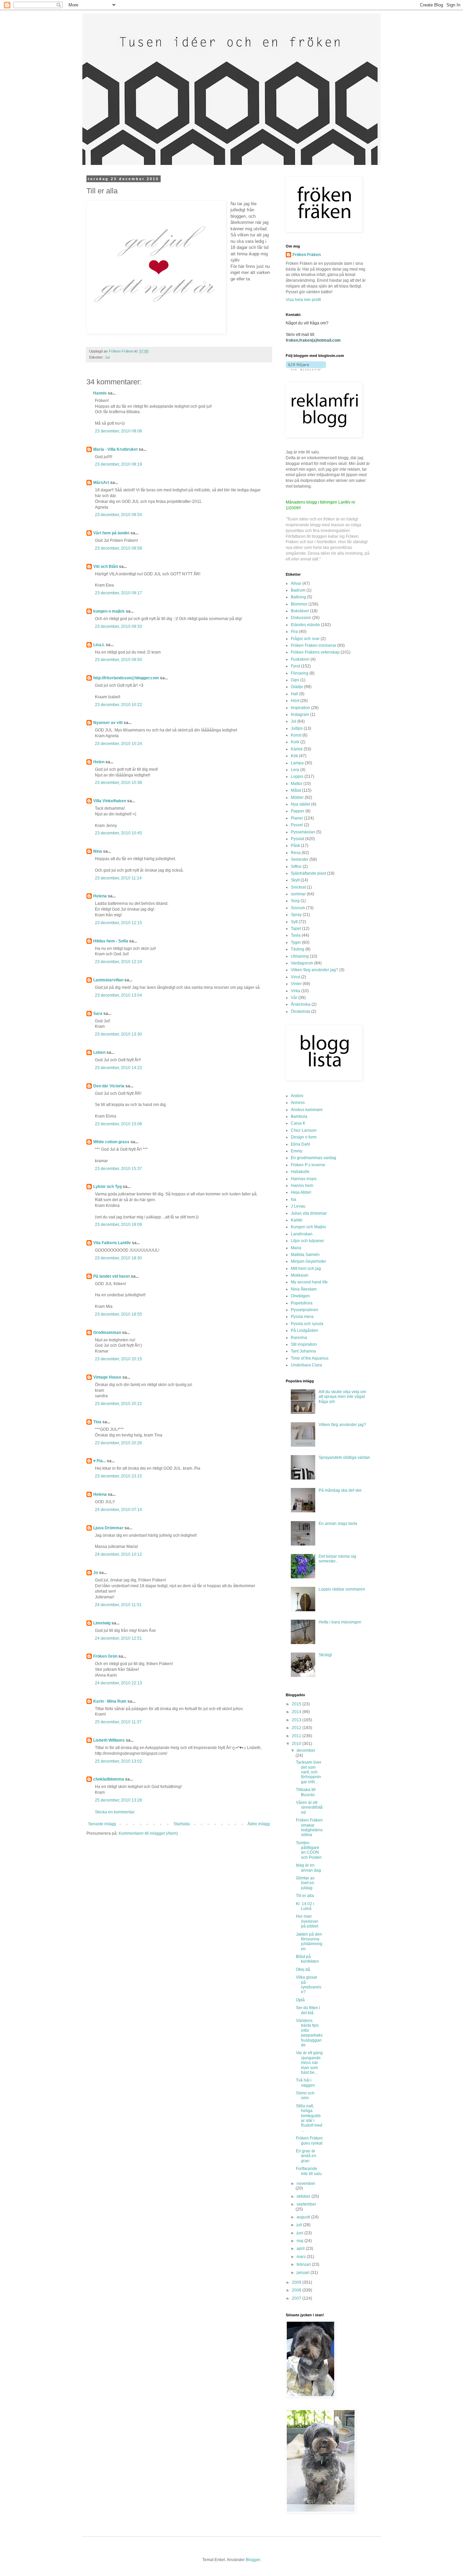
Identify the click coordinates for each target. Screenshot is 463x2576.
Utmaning (300, 956)
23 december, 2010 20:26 (118, 1443)
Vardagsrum (302, 963)
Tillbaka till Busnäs (306, 1792)
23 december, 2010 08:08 (118, 431)
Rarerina (299, 1338)
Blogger (253, 2560)
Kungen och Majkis (308, 1227)
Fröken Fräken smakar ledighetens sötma (309, 1827)
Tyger (296, 942)
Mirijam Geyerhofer (308, 1261)
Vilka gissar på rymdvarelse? (309, 1985)
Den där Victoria (109, 1086)
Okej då (303, 1970)
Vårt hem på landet (111, 533)
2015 (297, 1704)
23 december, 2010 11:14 (118, 878)
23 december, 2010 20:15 (118, 1359)
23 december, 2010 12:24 (118, 962)
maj (300, 2241)
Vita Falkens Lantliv (112, 1243)
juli (300, 2225)
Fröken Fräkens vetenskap (315, 652)
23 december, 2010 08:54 (118, 515)
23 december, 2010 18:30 (118, 1258)
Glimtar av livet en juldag (305, 1883)
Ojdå (300, 2000)
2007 (297, 2298)
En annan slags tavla (338, 1524)
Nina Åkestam (304, 1289)
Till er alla (305, 1896)
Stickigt (325, 1655)
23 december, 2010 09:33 (118, 626)
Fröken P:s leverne (308, 1165)
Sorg (295, 901)
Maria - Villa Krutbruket (115, 449)
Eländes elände (305, 625)
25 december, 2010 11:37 (118, 1722)
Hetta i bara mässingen (340, 1622)
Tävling (298, 949)
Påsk (295, 846)
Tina (97, 1422)
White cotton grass (111, 1142)
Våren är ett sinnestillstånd (309, 1807)
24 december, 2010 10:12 (118, 1554)
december (306, 1750)
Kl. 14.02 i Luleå (305, 1906)
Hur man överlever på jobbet (307, 1921)
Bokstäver (300, 611)
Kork (295, 742)
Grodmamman (107, 1333)
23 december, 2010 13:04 (118, 995)
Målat (296, 790)
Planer (297, 818)
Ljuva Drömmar (108, 1528)
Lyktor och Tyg (107, 1187)
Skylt (295, 880)
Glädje (297, 687)
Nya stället (300, 804)
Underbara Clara (306, 1365)
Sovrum (298, 908)
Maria (296, 1248)
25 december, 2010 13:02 (118, 1761)
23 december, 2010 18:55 (118, 1314)
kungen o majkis (109, 611)
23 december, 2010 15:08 (118, 1124)
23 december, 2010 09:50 (118, 660)
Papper (298, 811)
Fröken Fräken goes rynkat (309, 2141)
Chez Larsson (304, 1130)
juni (300, 2233)
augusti (304, 2217)
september (306, 2204)
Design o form (304, 1137)
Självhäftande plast (308, 873)
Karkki (297, 1220)
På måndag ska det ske (340, 1490)
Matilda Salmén (305, 1255)
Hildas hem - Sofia (111, 941)
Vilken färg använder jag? (315, 970)
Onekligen (300, 1296)
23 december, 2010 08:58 (118, 548)
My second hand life (309, 1282)
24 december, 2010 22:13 (118, 1683)
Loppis (297, 776)
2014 (297, 1712)
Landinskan (302, 1234)
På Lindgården (305, 1330)
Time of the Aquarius (310, 1358)
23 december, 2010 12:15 (118, 923)
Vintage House (107, 1377)
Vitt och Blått (106, 567)
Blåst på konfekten (307, 1959)
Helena (100, 896)
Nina (98, 851)
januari (304, 2273)
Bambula (299, 1116)
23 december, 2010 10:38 (118, 783)
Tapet (296, 929)
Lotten (99, 1052)
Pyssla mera (302, 1317)
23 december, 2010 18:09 (118, 1225)
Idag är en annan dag (308, 1868)
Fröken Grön (105, 1656)
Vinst (295, 977)
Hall (295, 694)
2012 (297, 1728)
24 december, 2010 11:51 (118, 1605)
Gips (295, 680)
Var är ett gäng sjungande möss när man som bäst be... (309, 2063)
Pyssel (297, 825)
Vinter (296, 984)
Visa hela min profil (303, 300)
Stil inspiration (304, 1344)
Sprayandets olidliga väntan (344, 1457)
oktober (304, 2196)
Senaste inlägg (102, 1824)
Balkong (298, 597)
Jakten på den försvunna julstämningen (309, 1942)
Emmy (297, 1151)
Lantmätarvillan (108, 980)
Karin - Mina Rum (110, 1701)
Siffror (296, 867)
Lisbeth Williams (109, 1740)
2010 (297, 1744)
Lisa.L (99, 645)
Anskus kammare (307, 1110)
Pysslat (297, 839)
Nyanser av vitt (108, 723)
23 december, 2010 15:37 (118, 1169)
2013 (297, 1720)
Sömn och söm (305, 2095)
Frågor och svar (305, 639)
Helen (99, 762)
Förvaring (300, 673)
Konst (296, 735)
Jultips (297, 728)
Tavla (296, 935)
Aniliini (297, 1096)
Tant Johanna (303, 1351)
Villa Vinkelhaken (110, 801)
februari (304, 2264)
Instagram (300, 715)
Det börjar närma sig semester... (337, 1559)
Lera (295, 770)
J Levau (298, 1206)
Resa (296, 853)
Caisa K (298, 1123)
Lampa (297, 763)
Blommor (299, 604)
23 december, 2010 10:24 (118, 744)
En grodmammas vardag (314, 1158)
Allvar (296, 583)
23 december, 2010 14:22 (118, 1068)
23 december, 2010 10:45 (118, 833)
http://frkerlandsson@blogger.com (126, 678)
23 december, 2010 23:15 (118, 1476)
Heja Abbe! (301, 1192)
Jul (107, 357)
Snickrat (298, 887)
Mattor (297, 784)
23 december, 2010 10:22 (118, 705)
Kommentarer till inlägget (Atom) (148, 1833)
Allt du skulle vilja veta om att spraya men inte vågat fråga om (342, 1397)
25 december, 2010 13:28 (118, 1800)
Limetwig (102, 1623)
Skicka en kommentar (115, 1812)
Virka (296, 991)
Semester (300, 859)
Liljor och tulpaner (307, 1241)
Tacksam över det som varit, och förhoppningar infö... (309, 1772)
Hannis (100, 393)
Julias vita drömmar (309, 1213)
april (301, 2249)
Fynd (295, 666)
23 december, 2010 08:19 (118, 464)
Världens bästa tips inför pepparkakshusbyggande (309, 2033)
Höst (295, 701)
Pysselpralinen (305, 1310)
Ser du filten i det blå (308, 2010)
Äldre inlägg (259, 1824)
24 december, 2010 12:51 (118, 1638)
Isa (294, 1199)
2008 (297, 2290)
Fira (294, 632)
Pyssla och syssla (307, 1324)
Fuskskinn (300, 659)
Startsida (182, 1824)
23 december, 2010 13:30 (118, 1034)
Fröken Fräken (307, 255)
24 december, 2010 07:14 (118, 1510)
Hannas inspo (304, 1179)
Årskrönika (301, 1004)
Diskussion (301, 618)
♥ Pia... (99, 1461)
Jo (96, 1573)
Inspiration (300, 708)
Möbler (297, 797)
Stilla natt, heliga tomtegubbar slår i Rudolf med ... (309, 2118)
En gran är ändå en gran (306, 2156)
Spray (296, 915)
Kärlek (297, 749)
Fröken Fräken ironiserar (314, 645)
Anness (298, 1103)
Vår (294, 998)
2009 (297, 2282)
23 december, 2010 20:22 (118, 1404)
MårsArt (101, 483)
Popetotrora (302, 1303)
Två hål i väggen (305, 2083)
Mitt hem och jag (306, 1269)
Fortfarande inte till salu (309, 2171)
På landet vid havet (112, 1276)
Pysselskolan (303, 832)
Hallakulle (300, 1172)
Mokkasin (300, 1275)
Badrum (298, 590)
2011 (297, 1736)
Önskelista (300, 1012)
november (306, 2184)
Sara (98, 1014)
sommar (298, 894)
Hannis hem (302, 1186)
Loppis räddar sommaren (342, 1589)
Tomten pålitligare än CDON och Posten (309, 1850)
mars (302, 2257)
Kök (294, 756)
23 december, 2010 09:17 (118, 593)
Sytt (294, 922)
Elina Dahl (300, 1144)
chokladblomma (109, 1779)
